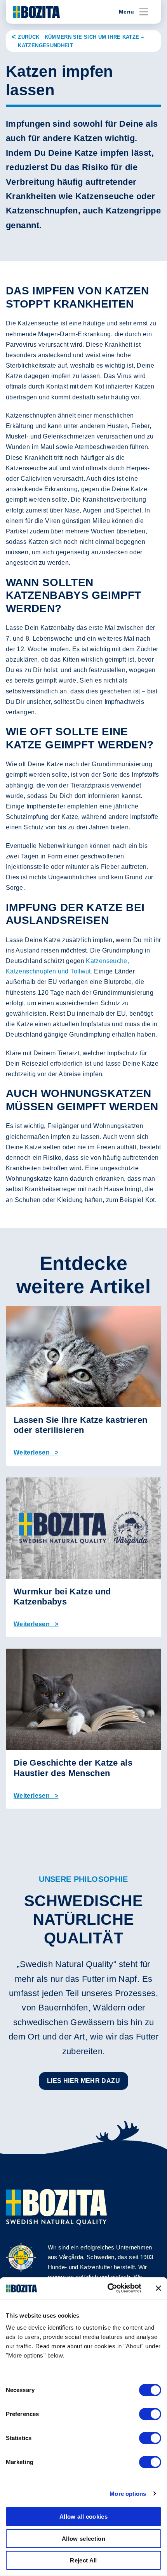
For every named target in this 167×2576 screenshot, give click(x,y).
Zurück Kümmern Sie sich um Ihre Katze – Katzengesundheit (81, 41)
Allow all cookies (83, 2517)
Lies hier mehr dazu (83, 2081)
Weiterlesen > (36, 1452)
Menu (126, 12)
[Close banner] (158, 2288)
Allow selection (83, 2539)
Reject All (83, 2560)
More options (128, 2494)
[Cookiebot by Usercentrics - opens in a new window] (107, 2288)
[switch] (150, 2414)
